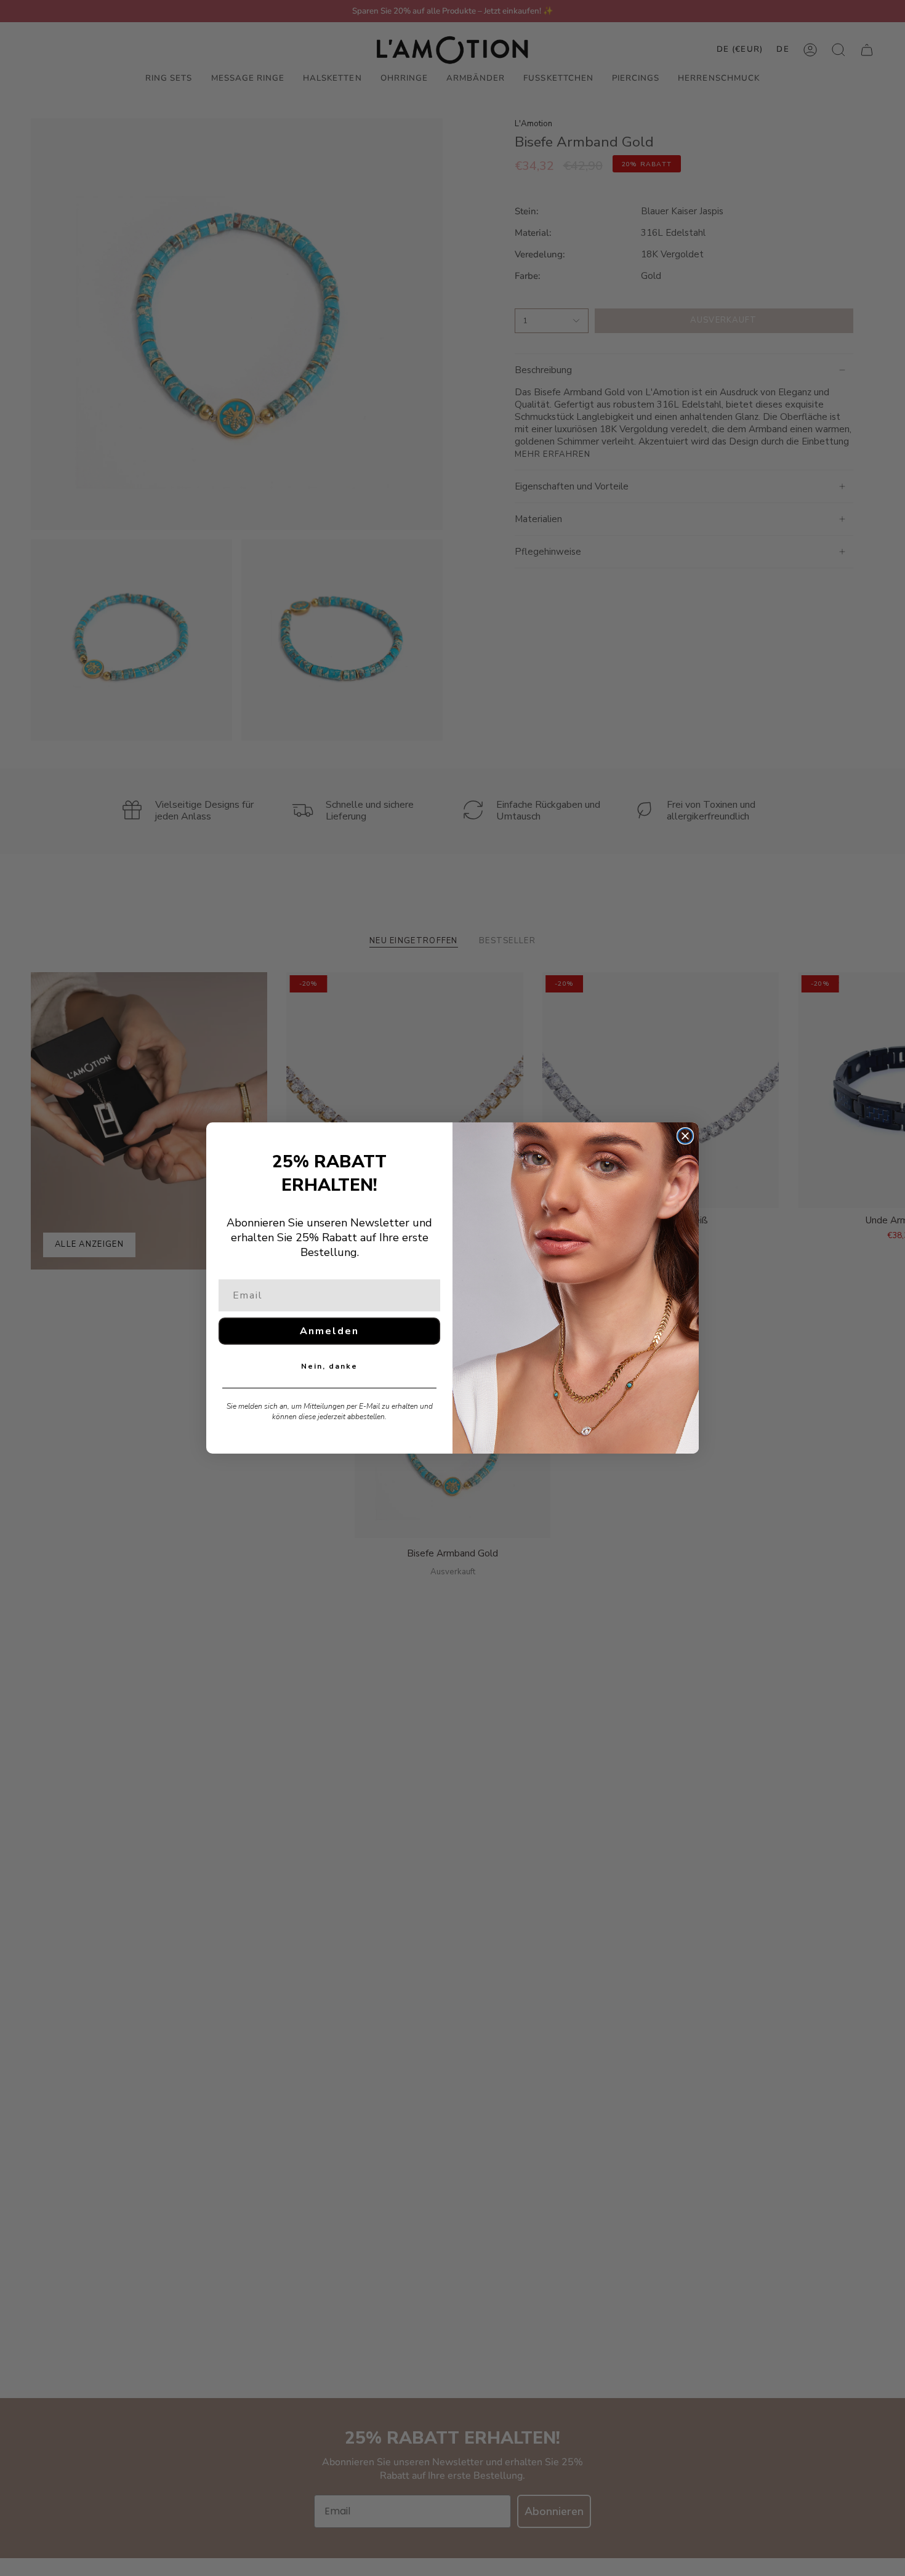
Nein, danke (329, 1366)
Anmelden (329, 1331)
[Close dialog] (685, 1136)
